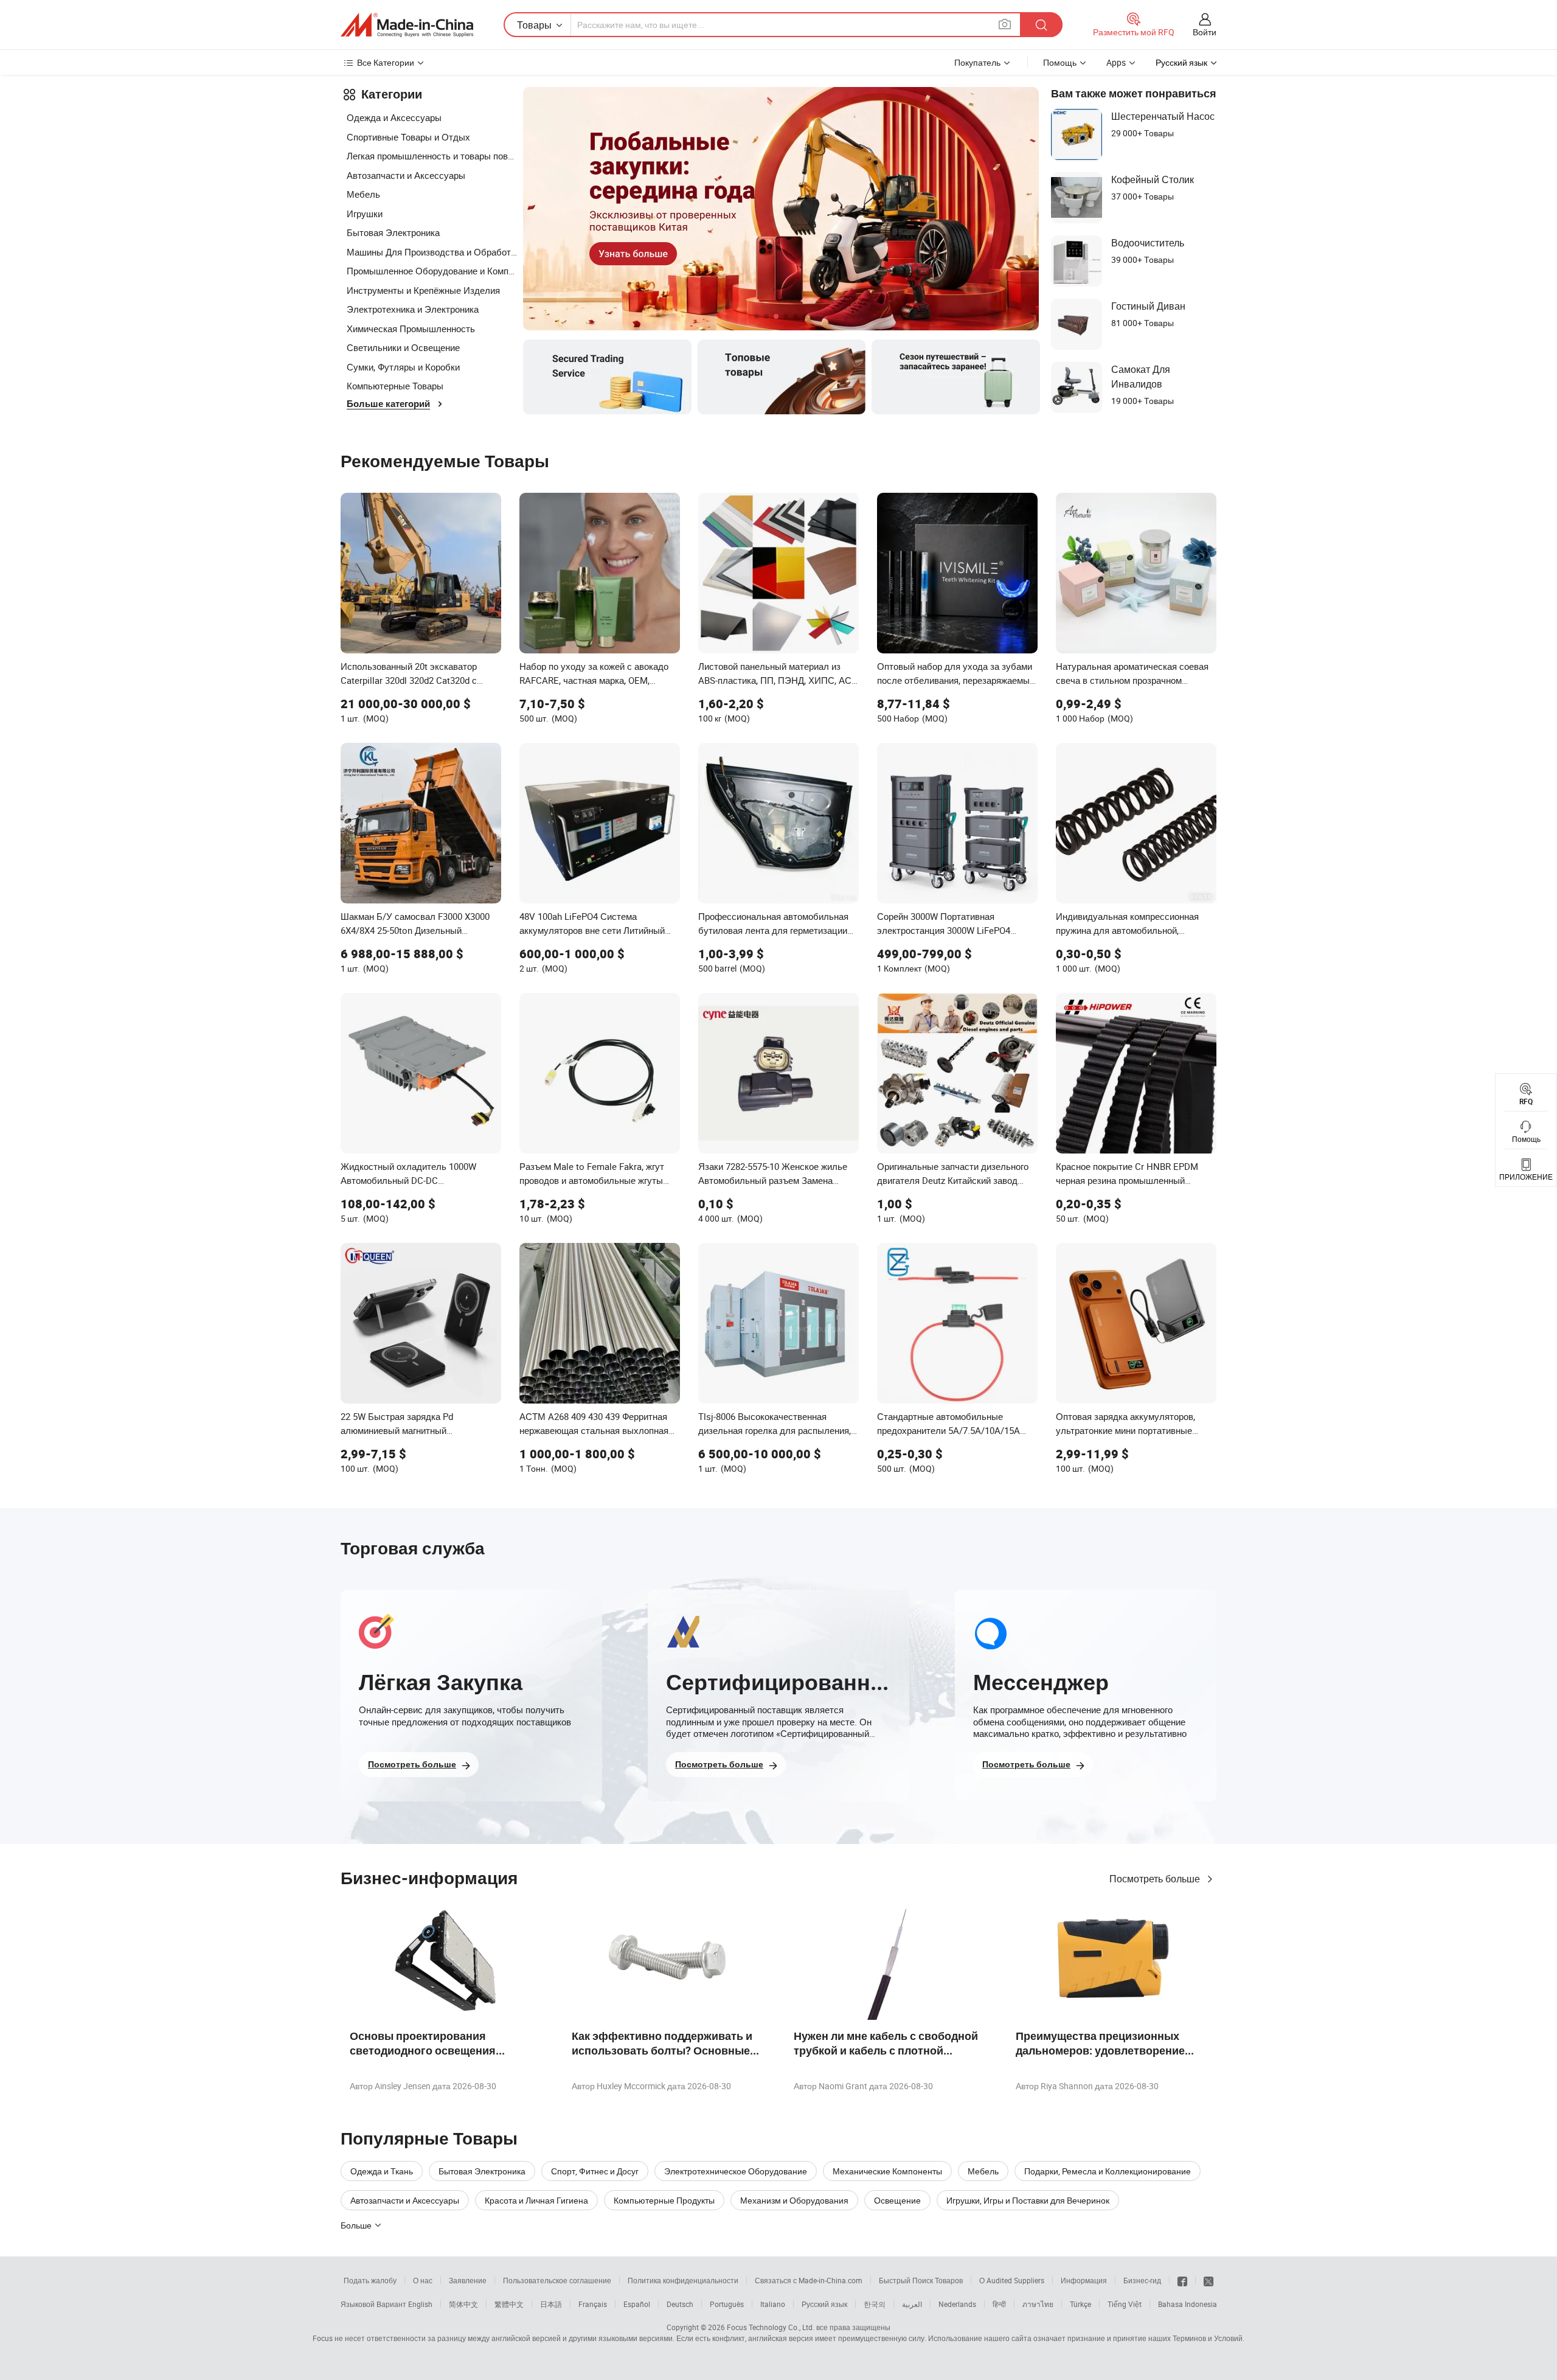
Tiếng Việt (1125, 2304)
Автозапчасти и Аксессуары (406, 175)
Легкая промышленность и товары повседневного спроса (432, 156)
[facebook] (1182, 2280)
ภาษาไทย (1038, 2304)
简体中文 (463, 2304)
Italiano (773, 2304)
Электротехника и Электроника (413, 309)
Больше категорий (388, 404)
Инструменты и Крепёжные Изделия (423, 290)
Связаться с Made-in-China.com (809, 2280)
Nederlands (957, 2304)
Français (593, 2304)
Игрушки (365, 214)
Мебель (363, 194)
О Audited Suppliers (1012, 2280)
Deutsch (680, 2304)
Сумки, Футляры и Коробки (403, 367)
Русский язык (824, 2304)
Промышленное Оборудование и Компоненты (432, 271)
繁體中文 (509, 2304)
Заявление (468, 2280)
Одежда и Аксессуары (394, 117)
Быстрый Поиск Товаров (921, 2280)
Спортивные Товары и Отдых (408, 137)
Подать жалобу (370, 2280)
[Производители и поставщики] (407, 25)
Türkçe (1080, 2304)
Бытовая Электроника (393, 232)
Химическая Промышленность (411, 329)
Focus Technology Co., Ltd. (771, 2327)
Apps (1116, 62)
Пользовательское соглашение (557, 2280)
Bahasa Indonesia (1188, 2304)
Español (637, 2304)
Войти (1205, 32)
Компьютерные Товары (395, 386)
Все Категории (386, 62)
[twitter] (1208, 2280)
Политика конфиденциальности (683, 2280)
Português (727, 2304)
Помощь (1060, 62)
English (420, 2304)
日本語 (551, 2304)
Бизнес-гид (1142, 2280)
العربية (912, 2304)
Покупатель (977, 62)
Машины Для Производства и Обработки (432, 252)
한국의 (875, 2304)
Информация (1084, 2280)
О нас (423, 2280)
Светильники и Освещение (403, 347)
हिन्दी (999, 2304)
